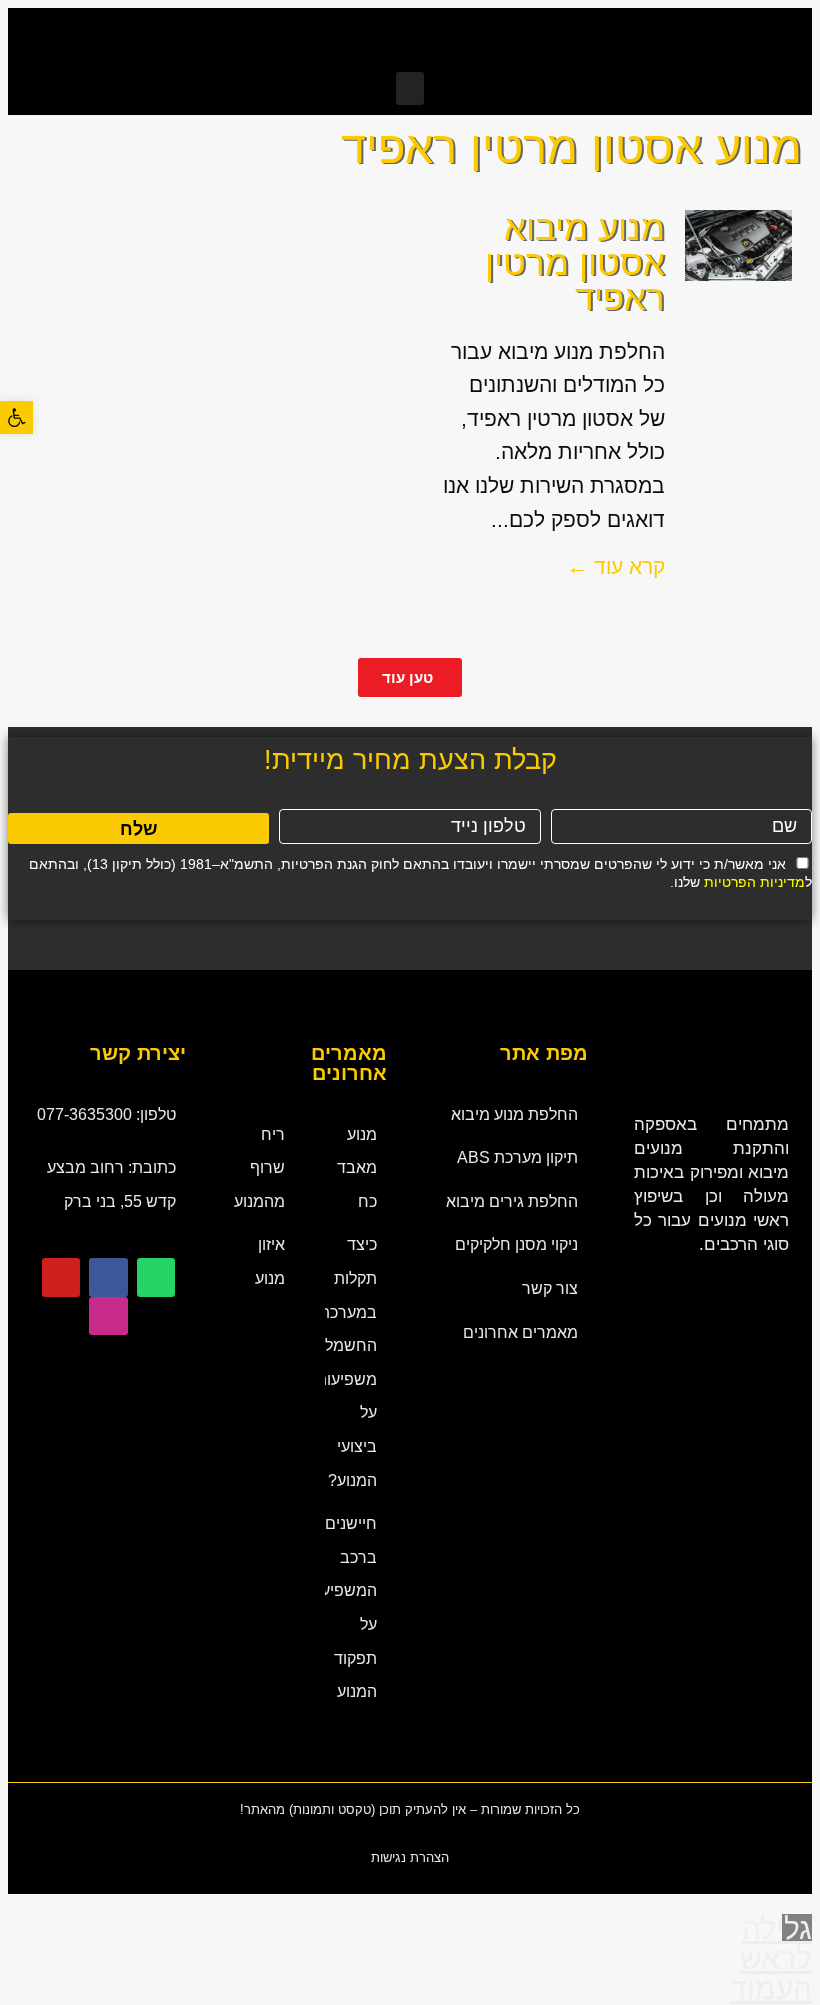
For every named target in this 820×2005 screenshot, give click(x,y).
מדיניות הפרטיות (754, 882)
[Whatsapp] (156, 1277)
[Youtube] (61, 1277)
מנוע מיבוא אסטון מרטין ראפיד (575, 262)
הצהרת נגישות (410, 1857)
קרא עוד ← (616, 566)
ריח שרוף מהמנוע (259, 1168)
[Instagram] (108, 1316)
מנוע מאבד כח (357, 1168)
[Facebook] (108, 1277)
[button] (410, 88)
